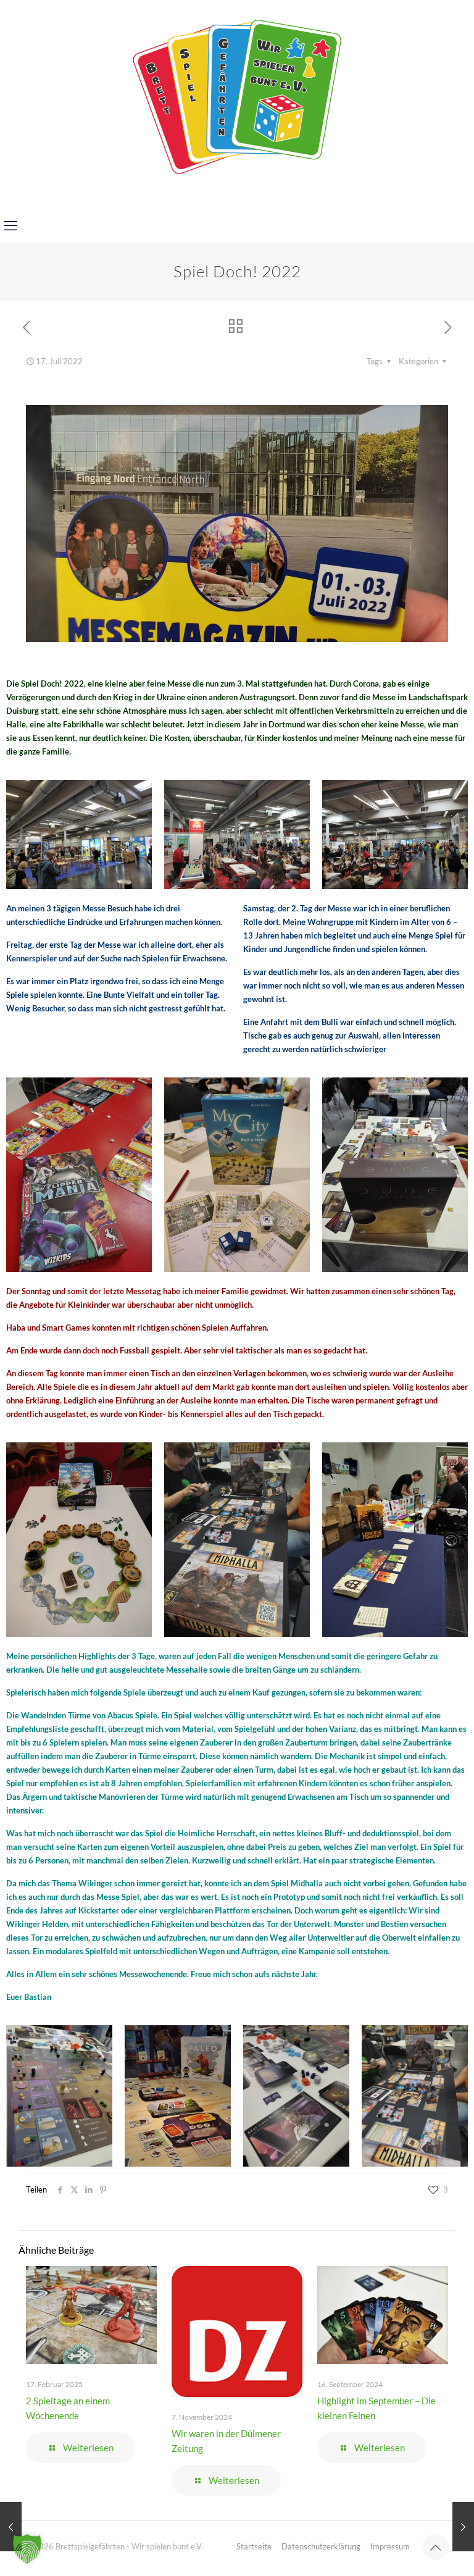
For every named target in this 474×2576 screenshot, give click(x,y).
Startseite (254, 2546)
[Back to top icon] (435, 2547)
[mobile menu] (10, 225)
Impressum (390, 2546)
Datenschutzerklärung (321, 2546)
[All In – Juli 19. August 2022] (463, 2527)
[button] (27, 2549)
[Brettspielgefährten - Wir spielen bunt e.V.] (237, 96)
